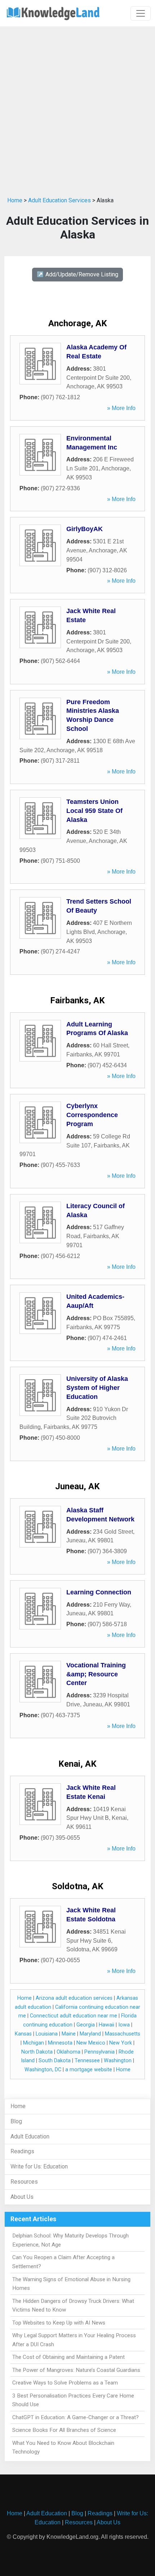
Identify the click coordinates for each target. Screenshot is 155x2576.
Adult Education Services (59, 200)
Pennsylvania (99, 2052)
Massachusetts (123, 2034)
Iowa (124, 2025)
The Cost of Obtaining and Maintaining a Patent (68, 2357)
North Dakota (37, 2052)
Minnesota (60, 2043)
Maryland (90, 2034)
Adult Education (30, 2136)
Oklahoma (68, 2052)
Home (15, 200)
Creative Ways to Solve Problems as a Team (65, 2383)
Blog (16, 2121)
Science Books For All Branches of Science (64, 2430)
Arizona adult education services (74, 1998)
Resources (24, 2182)
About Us (22, 2197)
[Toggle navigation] (141, 13)
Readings (22, 2151)
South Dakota (55, 2061)
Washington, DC (43, 2070)
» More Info (121, 408)
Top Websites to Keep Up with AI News (59, 2323)
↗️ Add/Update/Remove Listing (77, 274)
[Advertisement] (77, 110)
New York (121, 2043)
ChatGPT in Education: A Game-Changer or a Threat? (76, 2417)
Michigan (34, 2043)
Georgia (86, 2025)
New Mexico (91, 2043)
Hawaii (107, 2025)
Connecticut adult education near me (74, 2016)
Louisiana (47, 2034)
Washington (118, 2061)
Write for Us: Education (39, 2166)
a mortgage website (89, 2070)
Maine (69, 2034)
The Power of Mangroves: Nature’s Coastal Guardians (76, 2370)
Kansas (23, 2034)
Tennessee (87, 2061)
